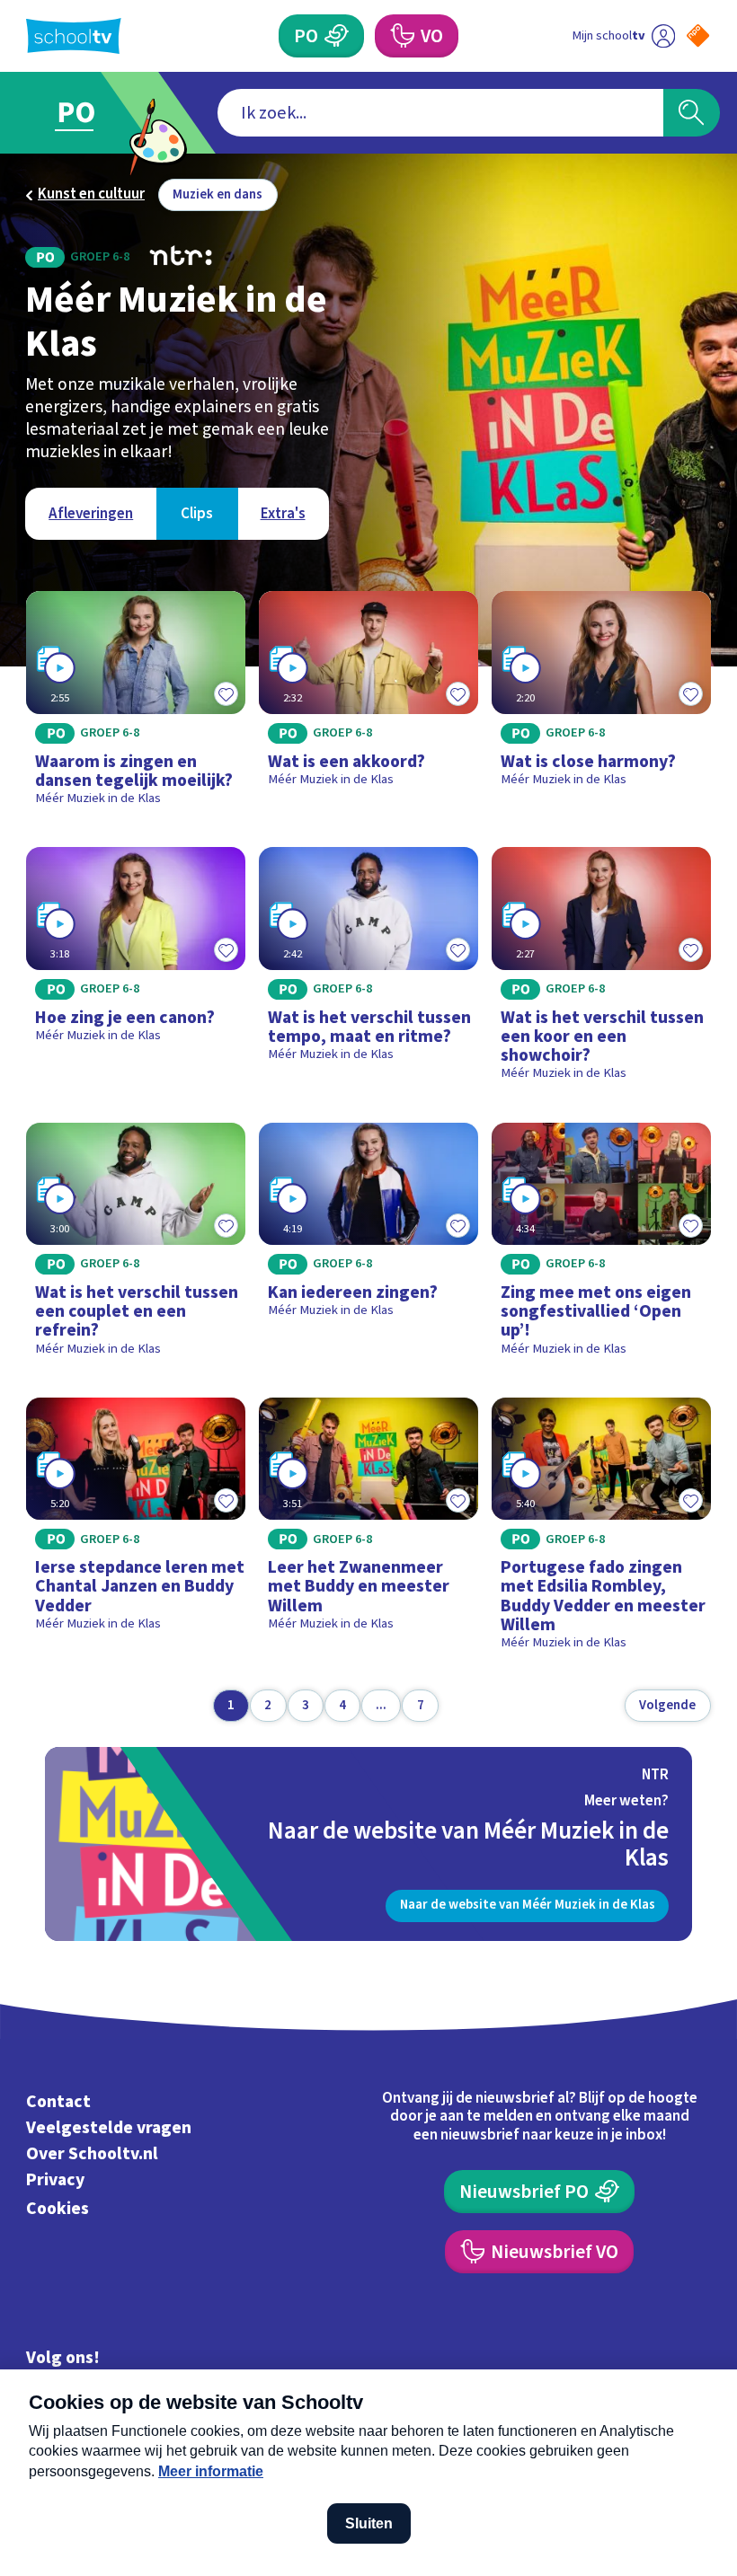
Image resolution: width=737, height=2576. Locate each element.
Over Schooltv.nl (92, 2154)
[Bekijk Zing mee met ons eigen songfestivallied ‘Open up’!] (601, 1247)
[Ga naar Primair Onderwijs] (88, 113)
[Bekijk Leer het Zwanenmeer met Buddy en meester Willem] (368, 1531)
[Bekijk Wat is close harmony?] (601, 706)
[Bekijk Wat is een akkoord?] (368, 706)
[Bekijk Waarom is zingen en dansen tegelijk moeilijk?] (136, 706)
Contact (58, 2102)
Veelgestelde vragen (109, 2128)
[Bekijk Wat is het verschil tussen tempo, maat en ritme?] (368, 971)
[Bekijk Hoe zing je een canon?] (136, 971)
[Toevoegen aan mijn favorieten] (226, 694)
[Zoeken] (692, 113)
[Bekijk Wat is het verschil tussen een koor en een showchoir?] (601, 971)
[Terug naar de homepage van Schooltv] (74, 36)
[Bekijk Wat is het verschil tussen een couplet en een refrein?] (136, 1247)
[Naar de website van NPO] (698, 35)
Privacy (55, 2180)
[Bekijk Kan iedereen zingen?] (368, 1247)
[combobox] (440, 113)
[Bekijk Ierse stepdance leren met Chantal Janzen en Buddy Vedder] (136, 1531)
